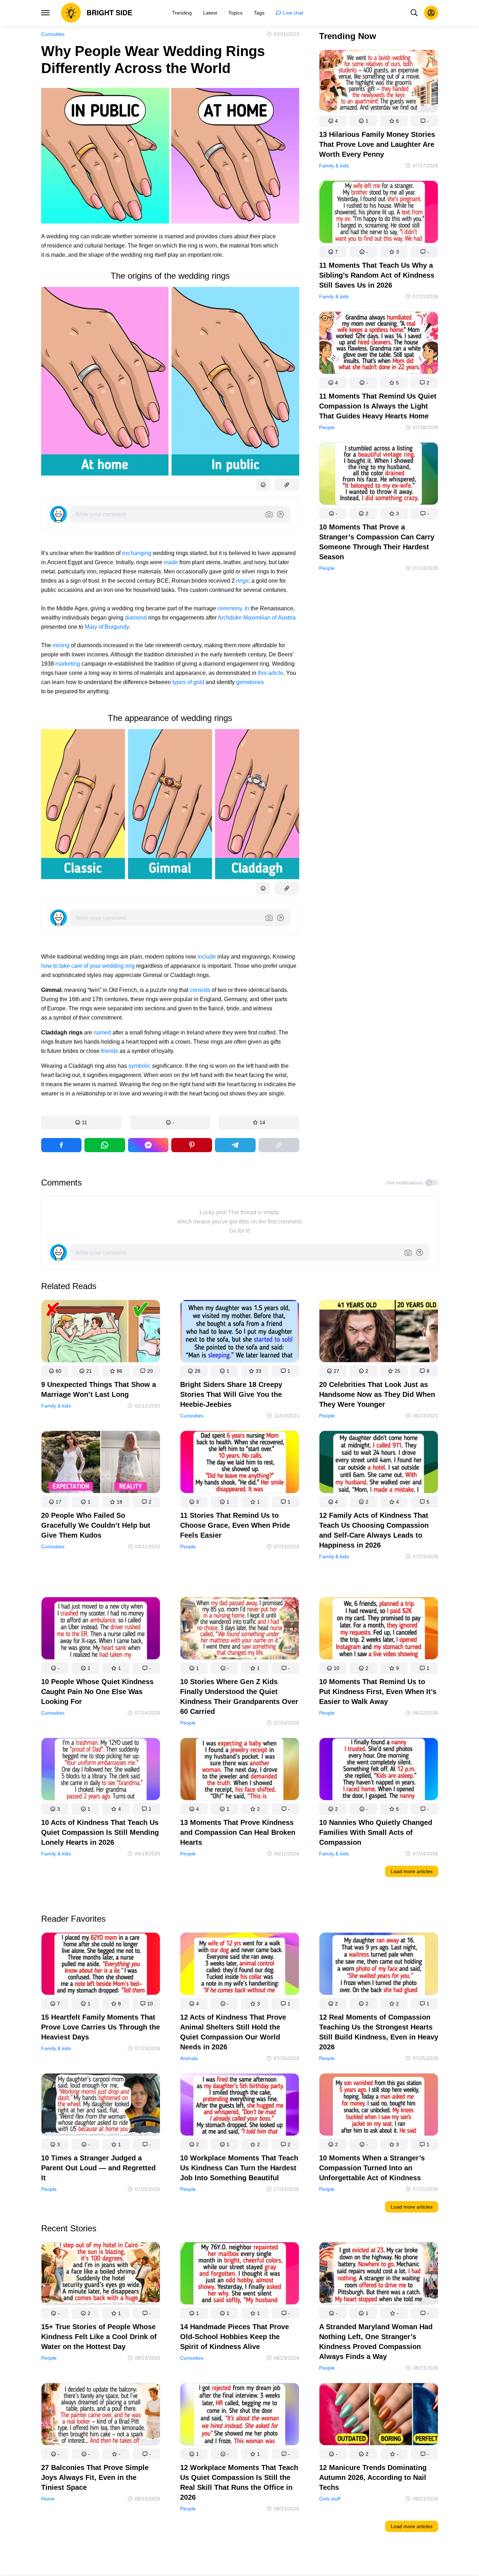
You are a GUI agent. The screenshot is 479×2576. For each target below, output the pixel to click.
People (327, 427)
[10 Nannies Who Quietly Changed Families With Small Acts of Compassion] (379, 1770)
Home (48, 2499)
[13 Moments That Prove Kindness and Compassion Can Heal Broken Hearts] (240, 1770)
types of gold (188, 682)
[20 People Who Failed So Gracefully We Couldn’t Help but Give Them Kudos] (101, 1463)
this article (271, 673)
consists (201, 990)
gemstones (250, 682)
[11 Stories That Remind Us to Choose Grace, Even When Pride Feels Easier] (240, 1463)
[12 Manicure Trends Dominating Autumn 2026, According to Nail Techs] (379, 2416)
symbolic (140, 1066)
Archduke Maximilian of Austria (257, 618)
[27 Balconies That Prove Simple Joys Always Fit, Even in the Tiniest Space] (101, 2416)
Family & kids (334, 166)
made (172, 562)
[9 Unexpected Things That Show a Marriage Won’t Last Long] (101, 1333)
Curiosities (53, 34)
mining (62, 645)
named (103, 1032)
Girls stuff (330, 2499)
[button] (81, 1122)
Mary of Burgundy (107, 627)
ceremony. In (233, 608)
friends (110, 1051)
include (207, 957)
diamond (137, 618)
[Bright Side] (97, 13)
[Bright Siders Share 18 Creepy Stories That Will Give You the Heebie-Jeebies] (240, 1333)
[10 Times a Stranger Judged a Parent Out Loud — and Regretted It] (101, 2106)
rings (242, 581)
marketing (68, 664)
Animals (189, 2058)
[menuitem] (182, 13)
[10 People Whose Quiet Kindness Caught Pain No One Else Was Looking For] (101, 1630)
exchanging (137, 553)
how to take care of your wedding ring (88, 966)
